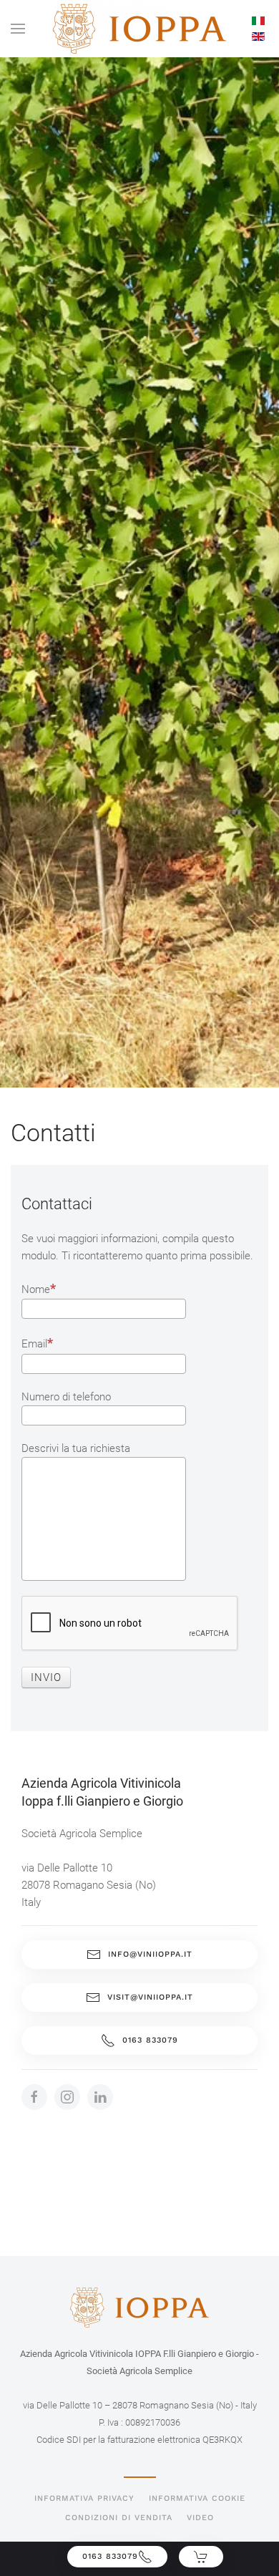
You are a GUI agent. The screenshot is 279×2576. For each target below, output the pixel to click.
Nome (36, 1289)
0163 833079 (150, 2040)
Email (34, 1344)
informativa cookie (197, 2498)
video (200, 2518)
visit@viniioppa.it (150, 1997)
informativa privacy (84, 2498)
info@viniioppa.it (150, 1954)
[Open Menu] (18, 29)
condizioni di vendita (119, 2518)
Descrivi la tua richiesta (76, 1448)
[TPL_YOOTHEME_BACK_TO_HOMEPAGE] (139, 29)
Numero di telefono (66, 1397)
